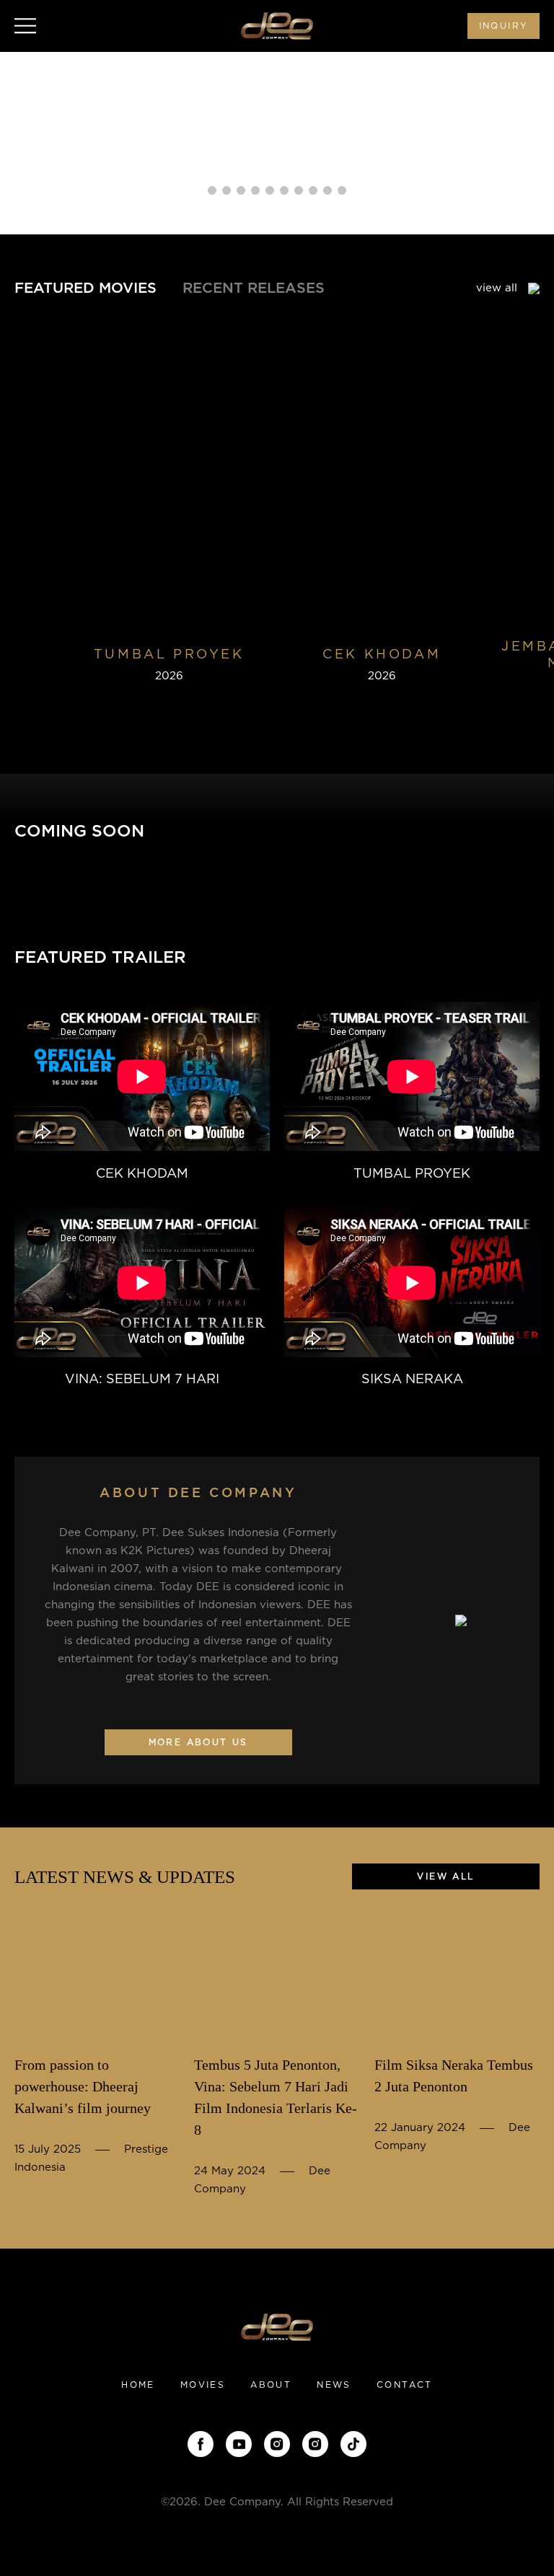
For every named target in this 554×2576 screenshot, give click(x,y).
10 (342, 190)
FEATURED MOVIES (85, 288)
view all (498, 288)
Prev (29, 146)
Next (525, 146)
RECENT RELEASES (254, 288)
